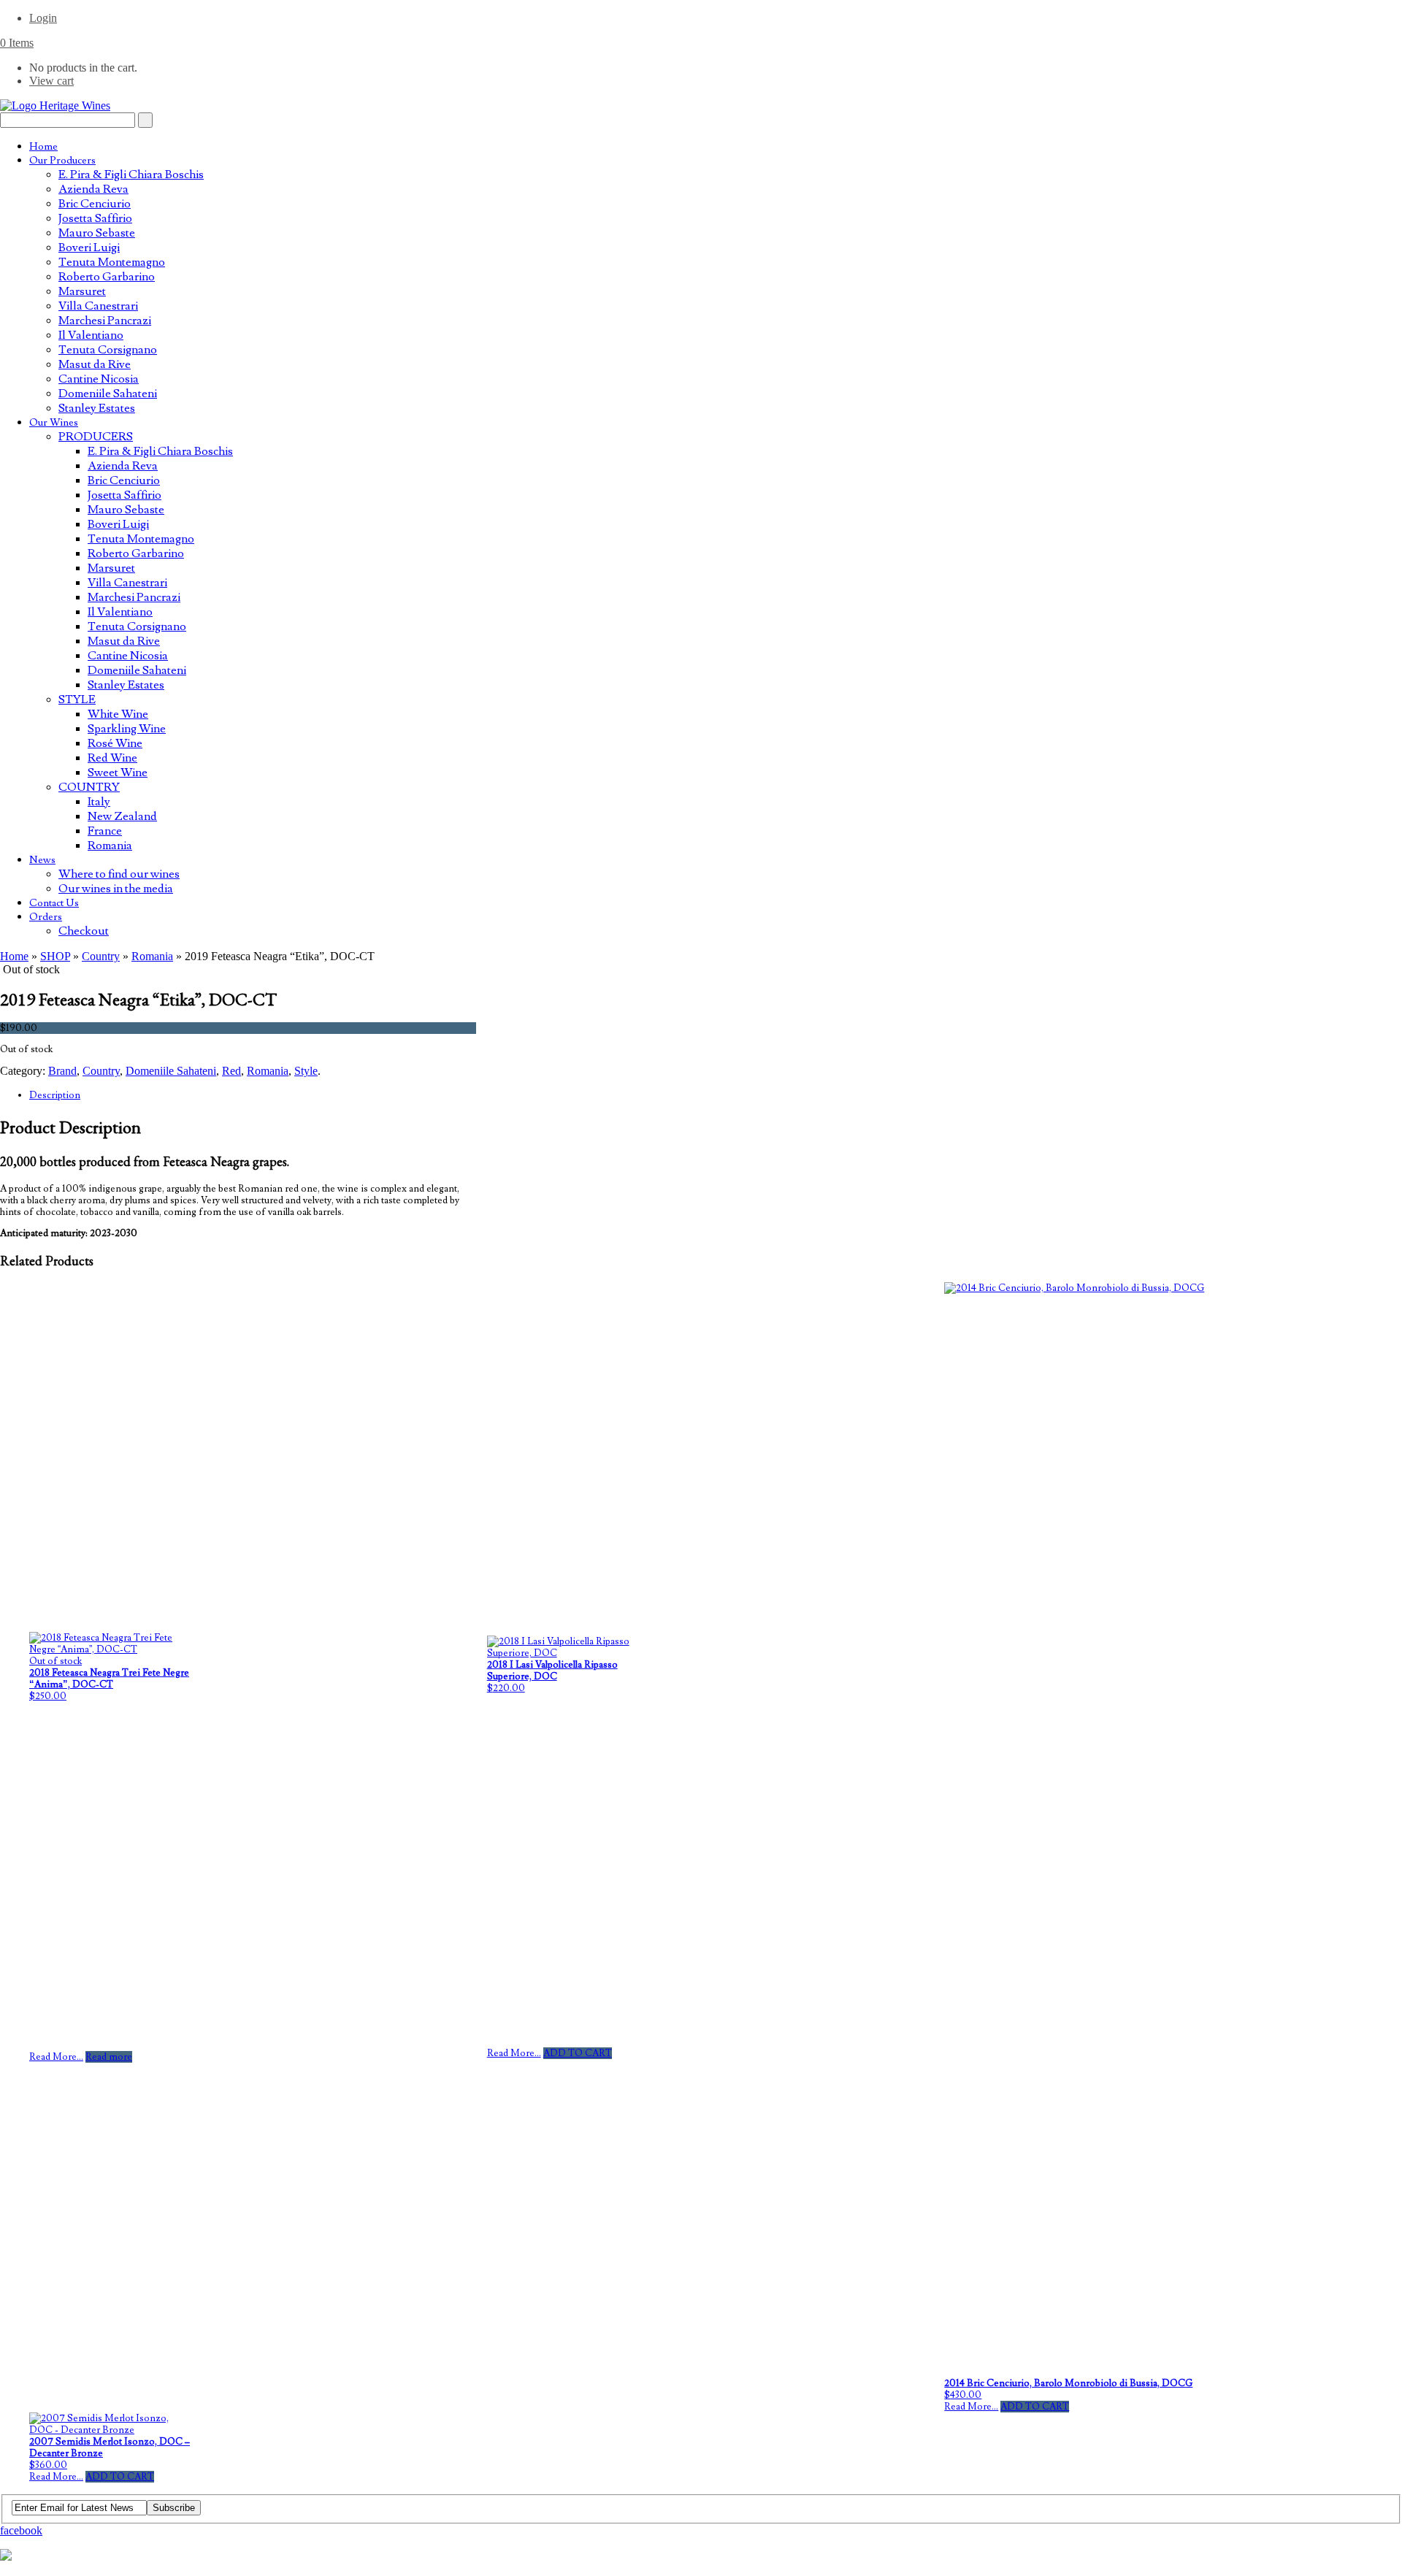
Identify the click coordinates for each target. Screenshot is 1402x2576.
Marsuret (82, 291)
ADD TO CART (578, 2053)
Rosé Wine (115, 743)
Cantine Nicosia (99, 379)
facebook (21, 2530)
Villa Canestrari (98, 306)
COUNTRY (89, 787)
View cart (51, 81)
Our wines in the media (116, 889)
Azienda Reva (93, 189)
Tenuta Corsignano (108, 350)
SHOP (55, 956)
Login (43, 18)
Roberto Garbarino (107, 277)
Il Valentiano (91, 335)
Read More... (56, 2057)
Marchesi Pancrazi (105, 321)
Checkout (84, 931)
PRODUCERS (96, 437)
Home (43, 147)
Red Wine (112, 758)
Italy (99, 802)
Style (306, 1071)
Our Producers (62, 161)
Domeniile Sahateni (108, 394)
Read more (109, 2057)
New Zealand (122, 816)
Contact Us (54, 903)
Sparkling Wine (127, 729)
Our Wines (54, 423)
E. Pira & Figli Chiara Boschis (131, 175)
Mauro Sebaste (97, 233)
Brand (62, 1071)
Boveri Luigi (89, 248)
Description (55, 1095)
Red (231, 1071)
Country (101, 956)
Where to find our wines (119, 874)
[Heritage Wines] (55, 106)
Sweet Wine (118, 773)
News (42, 860)
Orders (46, 917)
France (105, 831)
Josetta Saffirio (95, 218)
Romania (110, 846)
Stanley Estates (97, 408)
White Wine (118, 714)
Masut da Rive (95, 364)
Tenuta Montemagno (112, 262)
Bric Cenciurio (95, 204)
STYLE (77, 699)
